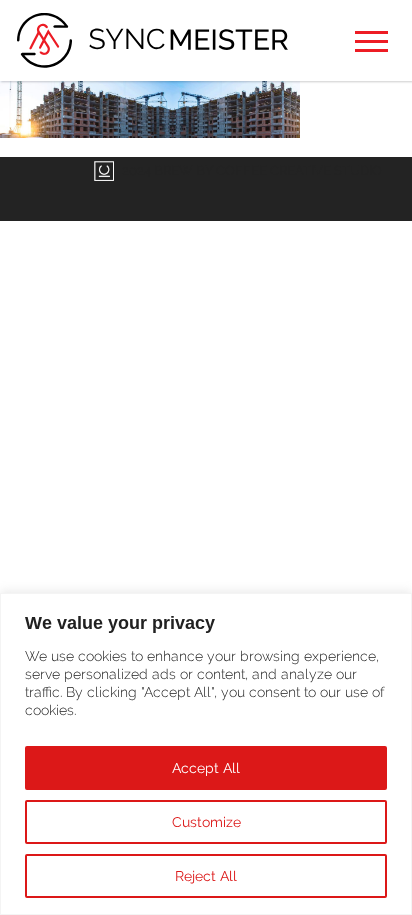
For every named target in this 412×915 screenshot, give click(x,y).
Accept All (206, 768)
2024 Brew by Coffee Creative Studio (252, 170)
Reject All (206, 876)
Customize (206, 822)
